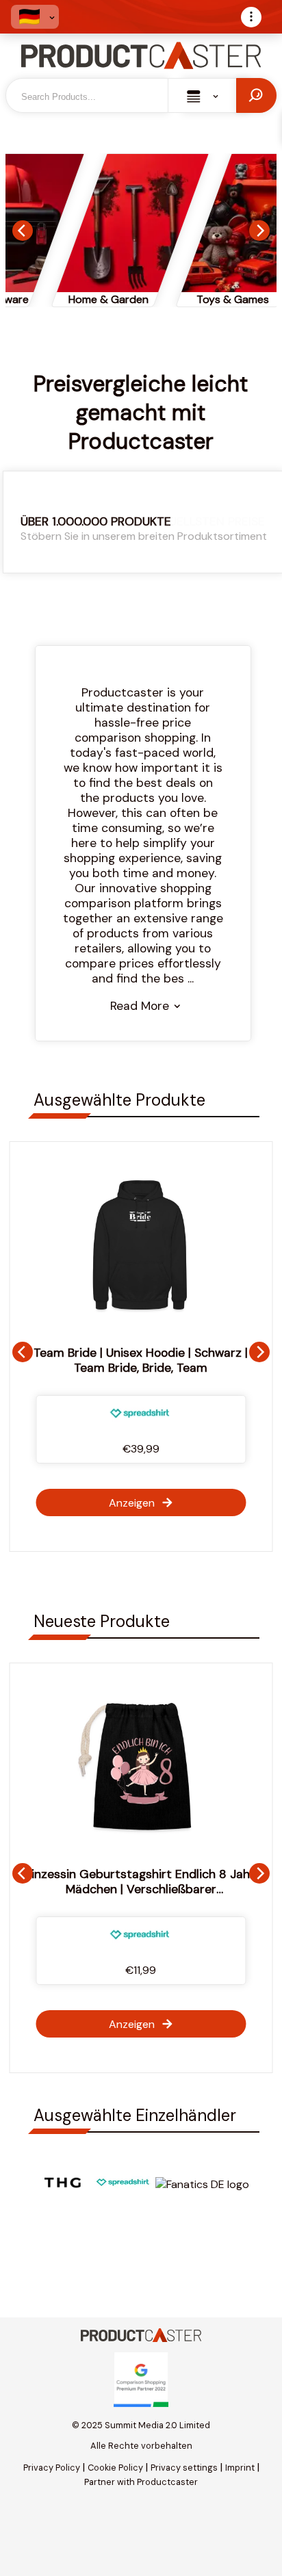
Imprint (240, 2468)
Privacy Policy (52, 2468)
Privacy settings (184, 2468)
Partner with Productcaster (141, 2482)
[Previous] (23, 231)
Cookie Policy (115, 2468)
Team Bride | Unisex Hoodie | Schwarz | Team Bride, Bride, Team (141, 1360)
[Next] (259, 231)
